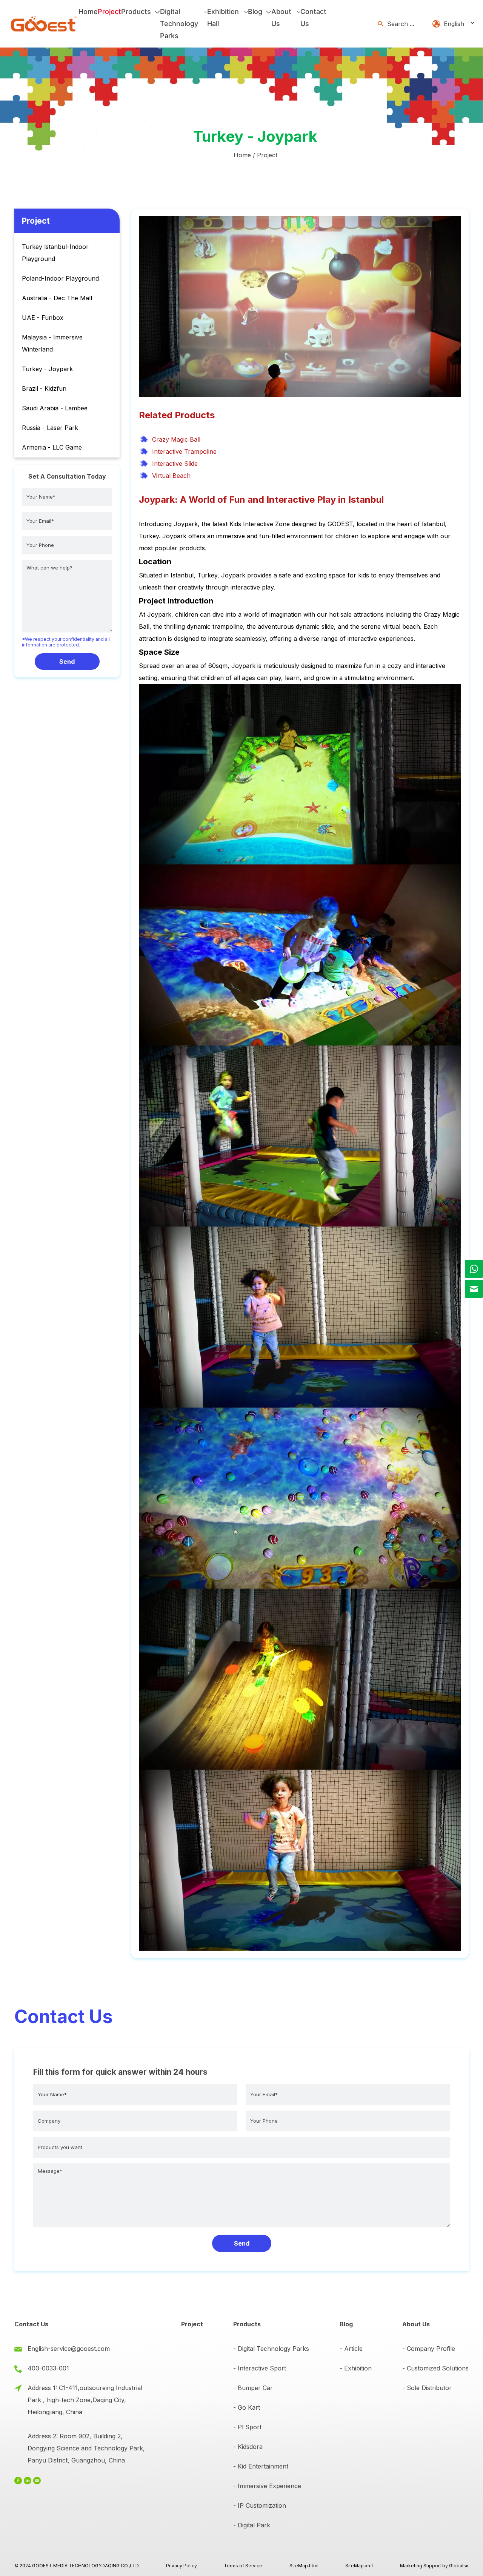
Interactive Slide (175, 464)
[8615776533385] (474, 1269)
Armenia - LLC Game (52, 447)
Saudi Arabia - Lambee (55, 408)
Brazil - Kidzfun (44, 388)
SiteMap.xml (359, 2566)
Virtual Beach (171, 476)
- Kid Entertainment (261, 2466)
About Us (416, 2324)
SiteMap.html (304, 2566)
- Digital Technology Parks (271, 2349)
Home (242, 155)
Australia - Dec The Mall (57, 298)
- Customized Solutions (435, 2368)
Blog (346, 2324)
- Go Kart (247, 2407)
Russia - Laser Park (50, 428)
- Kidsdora (248, 2447)
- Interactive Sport (260, 2368)
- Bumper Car (253, 2388)
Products (247, 2324)
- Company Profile (429, 2349)
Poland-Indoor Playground (60, 278)
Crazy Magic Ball (176, 439)
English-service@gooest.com (69, 2349)
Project (267, 155)
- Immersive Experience (267, 2486)
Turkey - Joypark (47, 369)
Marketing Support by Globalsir (434, 2566)
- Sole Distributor (427, 2388)
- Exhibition (356, 2368)
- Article (351, 2349)
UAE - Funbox (43, 318)
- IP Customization (260, 2505)
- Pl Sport (247, 2427)
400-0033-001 (48, 2368)
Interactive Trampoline (184, 451)
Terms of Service (243, 2566)
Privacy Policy (182, 2566)
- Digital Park (252, 2525)
